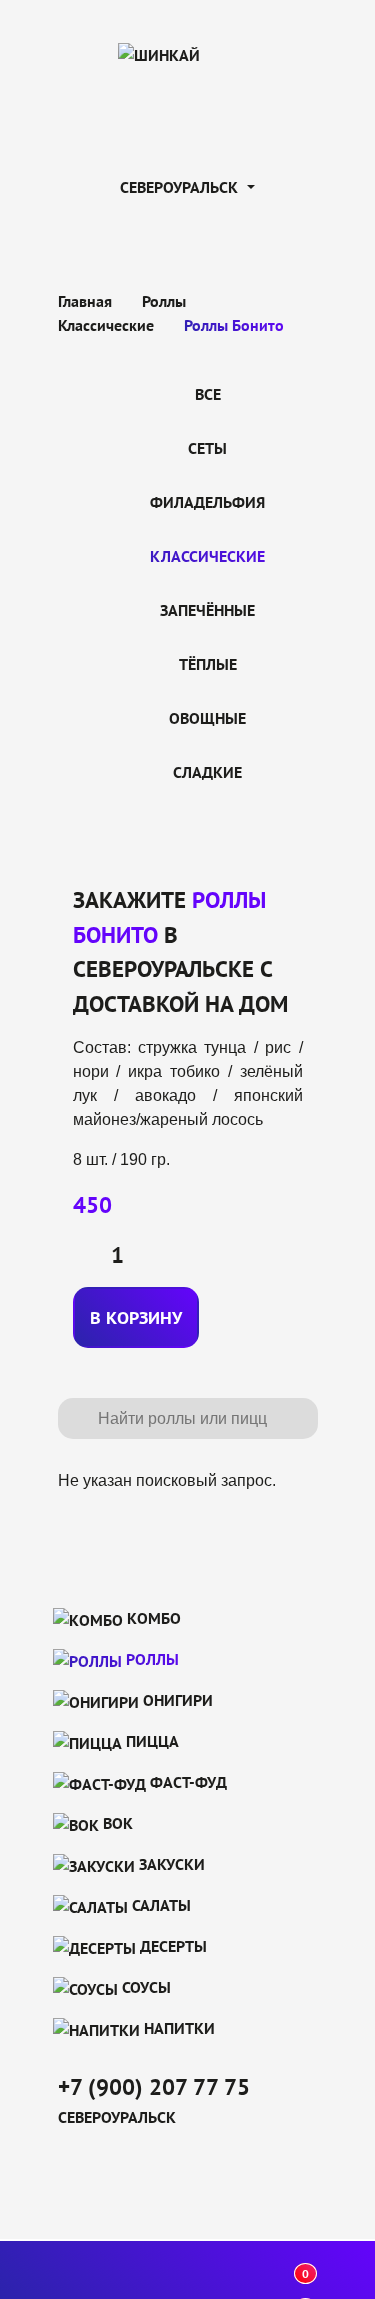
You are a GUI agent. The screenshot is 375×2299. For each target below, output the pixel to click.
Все (208, 394)
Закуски (170, 1864)
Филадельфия (207, 502)
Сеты (207, 448)
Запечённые (207, 610)
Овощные (207, 718)
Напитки (177, 2028)
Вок (116, 1823)
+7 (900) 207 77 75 (154, 2086)
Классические (207, 556)
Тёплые (208, 664)
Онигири (176, 1700)
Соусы (144, 1987)
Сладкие (207, 772)
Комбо (152, 1618)
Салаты (159, 1905)
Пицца (150, 1741)
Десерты (171, 1946)
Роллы (150, 1659)
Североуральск (181, 187)
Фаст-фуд (186, 1782)
